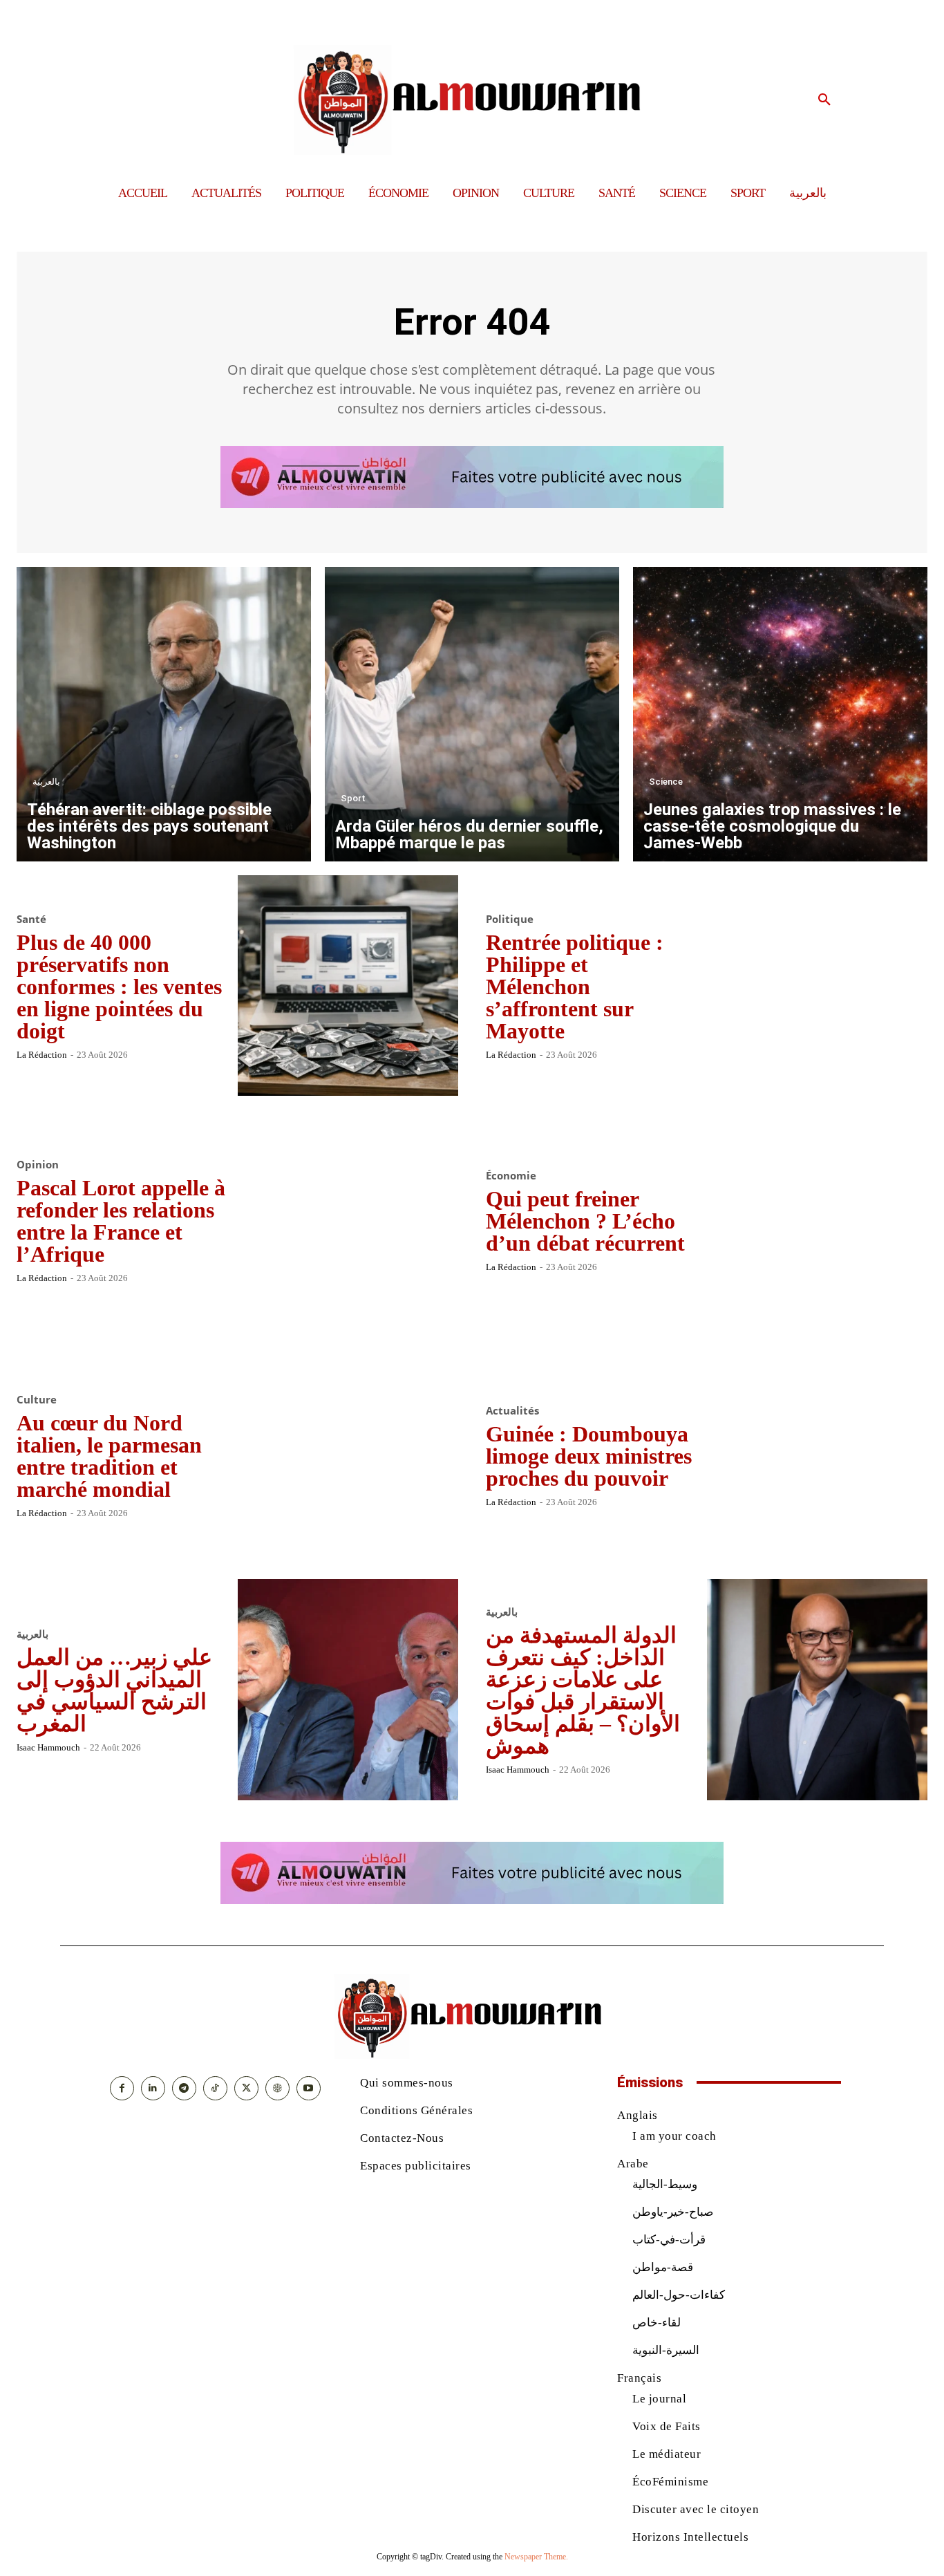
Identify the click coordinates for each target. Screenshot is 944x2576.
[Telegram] (184, 2088)
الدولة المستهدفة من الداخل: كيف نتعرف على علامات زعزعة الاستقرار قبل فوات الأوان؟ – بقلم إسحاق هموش (583, 1690)
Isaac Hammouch (48, 1747)
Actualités (512, 1411)
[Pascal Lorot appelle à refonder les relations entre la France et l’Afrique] (348, 1220)
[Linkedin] (153, 2088)
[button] (824, 100)
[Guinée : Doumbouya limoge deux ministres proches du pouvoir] (818, 1455)
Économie (511, 1176)
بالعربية (46, 782)
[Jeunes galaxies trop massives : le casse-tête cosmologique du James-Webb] (780, 714)
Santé (31, 919)
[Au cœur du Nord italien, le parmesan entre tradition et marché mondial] (348, 1455)
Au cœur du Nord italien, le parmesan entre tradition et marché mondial (109, 1456)
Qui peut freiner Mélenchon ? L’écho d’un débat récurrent (585, 1221)
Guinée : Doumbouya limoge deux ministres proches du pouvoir (589, 1456)
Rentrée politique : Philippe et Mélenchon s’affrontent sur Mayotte (575, 987)
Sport (353, 798)
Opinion (38, 1165)
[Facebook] (122, 2088)
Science (666, 782)
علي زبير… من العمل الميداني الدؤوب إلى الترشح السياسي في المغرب (114, 1690)
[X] (246, 2088)
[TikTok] (215, 2088)
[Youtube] (309, 2088)
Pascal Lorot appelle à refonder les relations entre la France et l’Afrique (121, 1221)
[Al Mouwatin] (472, 100)
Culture (37, 1400)
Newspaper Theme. (536, 2557)
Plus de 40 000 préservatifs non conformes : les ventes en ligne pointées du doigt (119, 987)
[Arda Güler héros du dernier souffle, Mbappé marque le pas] (472, 714)
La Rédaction (42, 1055)
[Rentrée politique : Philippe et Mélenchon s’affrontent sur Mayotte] (818, 986)
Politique (510, 919)
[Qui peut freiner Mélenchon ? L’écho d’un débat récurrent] (818, 1220)
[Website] (277, 2088)
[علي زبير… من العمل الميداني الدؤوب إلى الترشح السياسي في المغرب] (348, 1690)
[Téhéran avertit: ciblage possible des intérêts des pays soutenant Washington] (164, 714)
